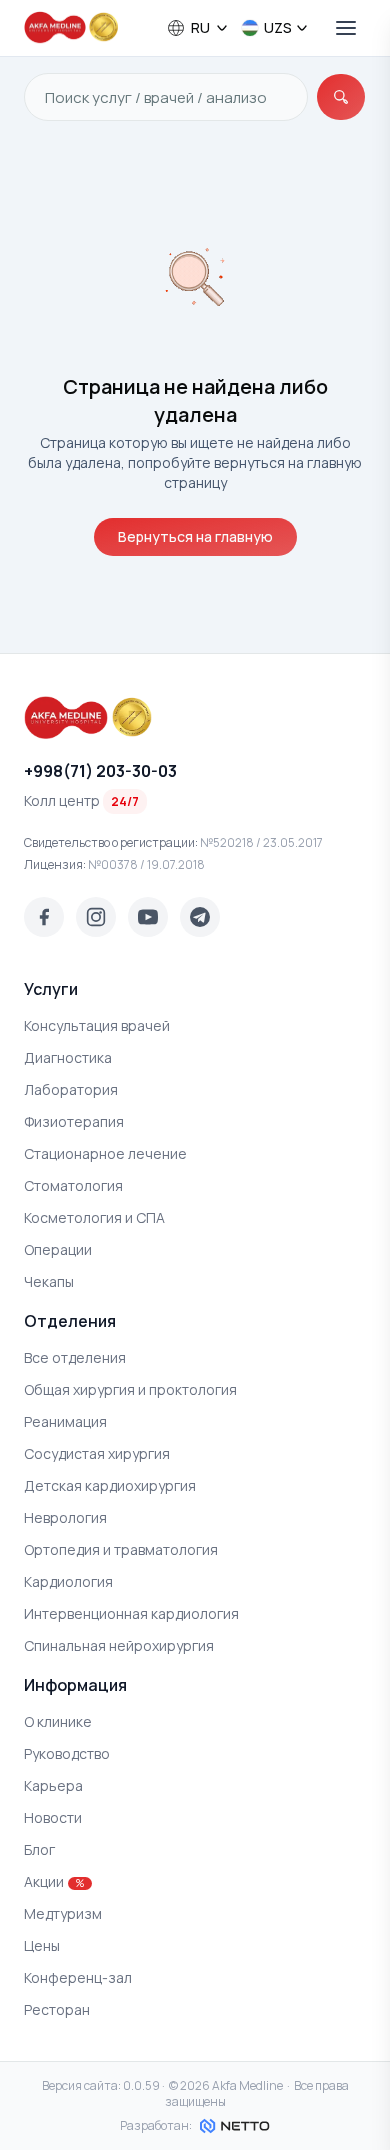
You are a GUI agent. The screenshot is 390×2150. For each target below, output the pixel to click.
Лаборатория (71, 1089)
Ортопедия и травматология (121, 1549)
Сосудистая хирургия (97, 1453)
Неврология (65, 1517)
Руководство (67, 1753)
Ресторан (57, 2009)
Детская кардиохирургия (110, 1485)
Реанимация (65, 1421)
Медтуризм (63, 1913)
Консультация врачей (97, 1025)
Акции (54, 1881)
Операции (58, 1249)
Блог (39, 1849)
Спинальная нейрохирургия (119, 1645)
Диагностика (68, 1057)
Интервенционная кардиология (131, 1613)
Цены (42, 1945)
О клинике (58, 1721)
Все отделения (75, 1357)
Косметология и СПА (94, 1217)
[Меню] (346, 28)
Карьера (53, 1785)
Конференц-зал (78, 1977)
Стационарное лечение (105, 1153)
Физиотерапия (74, 1121)
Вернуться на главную (195, 536)
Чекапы (49, 1281)
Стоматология (73, 1185)
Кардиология (68, 1581)
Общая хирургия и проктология (130, 1389)
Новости (53, 1817)
